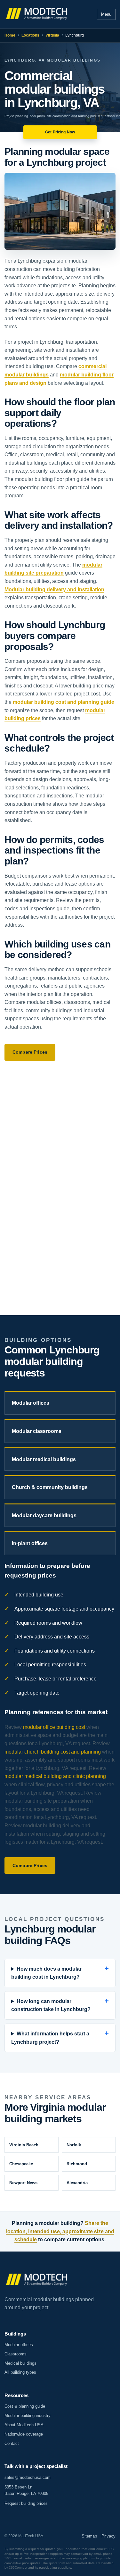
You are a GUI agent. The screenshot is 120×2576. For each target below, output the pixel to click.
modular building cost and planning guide (64, 702)
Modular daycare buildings (44, 1515)
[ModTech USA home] (37, 14)
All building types (20, 2372)
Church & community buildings (50, 1487)
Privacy (108, 2536)
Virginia (52, 35)
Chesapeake (21, 2164)
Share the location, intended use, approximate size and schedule (60, 2231)
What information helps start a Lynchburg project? (50, 2038)
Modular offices (31, 1403)
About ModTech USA (24, 2425)
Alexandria (77, 2183)
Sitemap (89, 2536)
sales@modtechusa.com (28, 2477)
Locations (30, 35)
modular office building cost (54, 1727)
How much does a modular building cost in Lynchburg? (46, 1973)
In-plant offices (30, 1543)
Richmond (77, 2164)
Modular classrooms (37, 1431)
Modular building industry (28, 2416)
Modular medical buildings (44, 1459)
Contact (12, 2443)
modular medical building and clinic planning (55, 1776)
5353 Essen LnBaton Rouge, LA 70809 (26, 2490)
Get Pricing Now (60, 132)
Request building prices (26, 2503)
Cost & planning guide (25, 2406)
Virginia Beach (24, 2145)
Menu (106, 14)
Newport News (23, 2183)
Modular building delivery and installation (54, 589)
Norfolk (74, 2145)
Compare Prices (30, 1052)
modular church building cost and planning (53, 1752)
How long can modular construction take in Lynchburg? (51, 2005)
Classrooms (16, 2354)
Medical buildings (20, 2363)
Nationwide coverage (24, 2434)
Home (10, 35)
